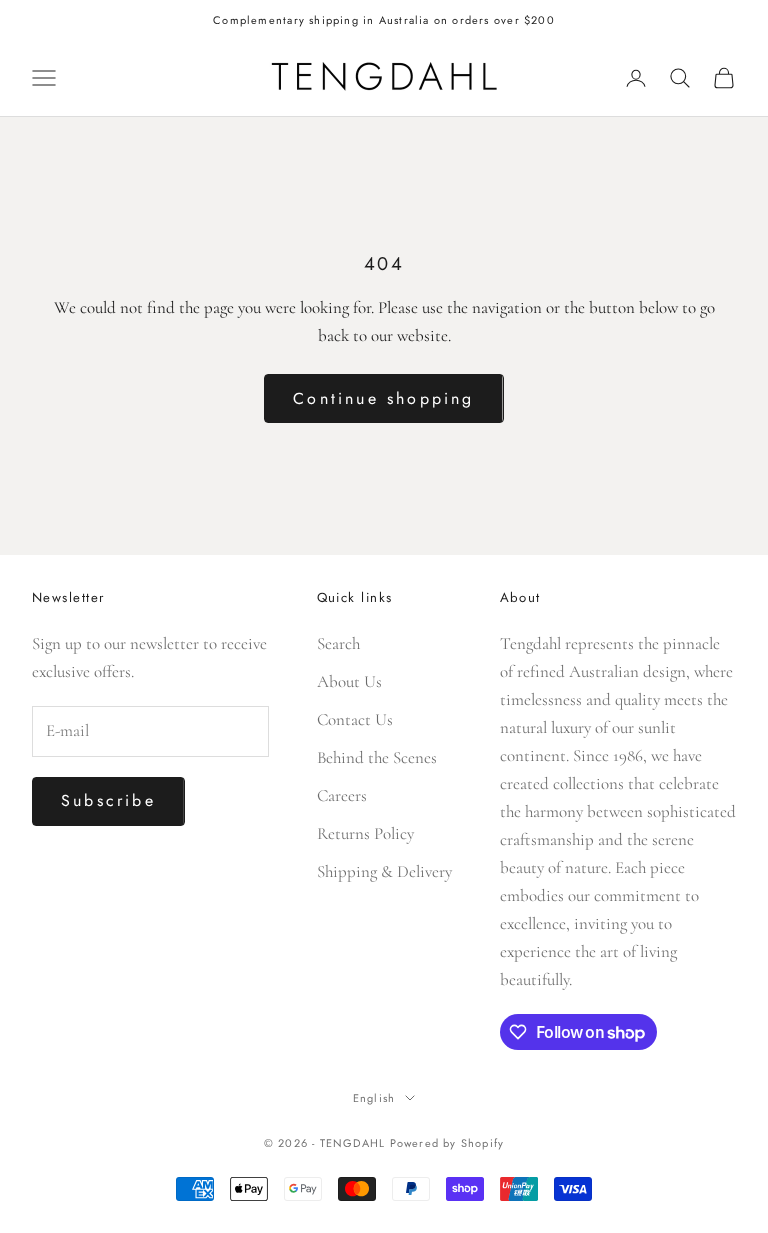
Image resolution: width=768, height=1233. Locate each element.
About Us (349, 681)
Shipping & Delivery (384, 871)
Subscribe (108, 800)
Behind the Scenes (377, 757)
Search (338, 643)
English (374, 1098)
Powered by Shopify (447, 1143)
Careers (342, 795)
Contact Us (355, 719)
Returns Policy (365, 833)
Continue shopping (383, 398)
